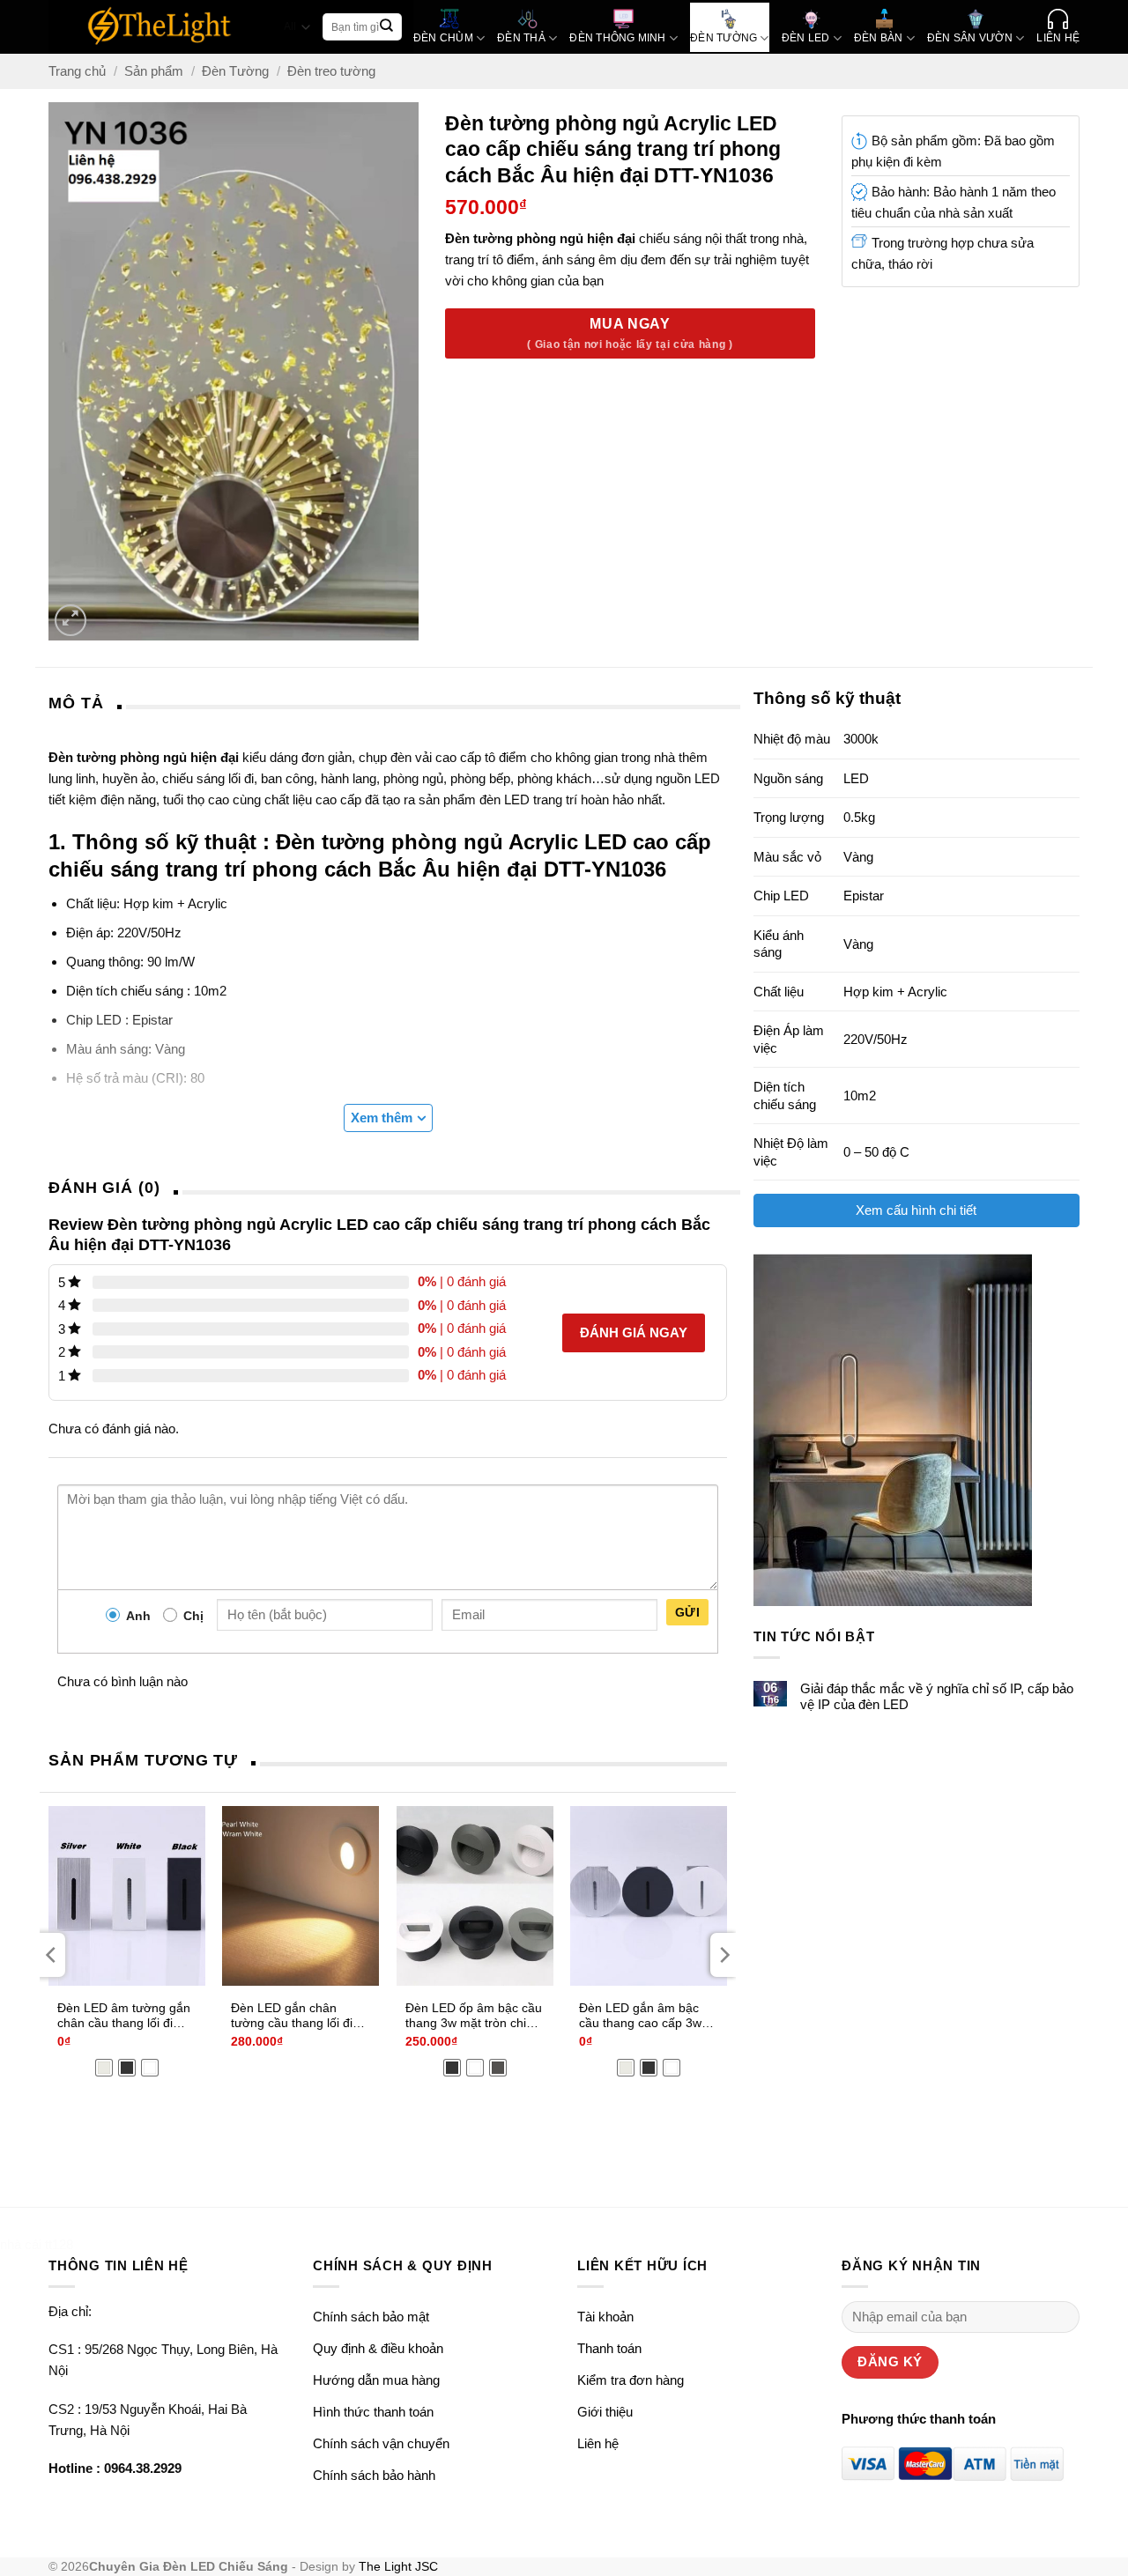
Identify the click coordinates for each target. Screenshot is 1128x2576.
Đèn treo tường (331, 71)
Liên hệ (598, 2443)
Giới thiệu (605, 2412)
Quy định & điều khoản (378, 2348)
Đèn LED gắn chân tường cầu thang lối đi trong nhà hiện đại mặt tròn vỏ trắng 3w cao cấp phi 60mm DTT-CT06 (300, 2017)
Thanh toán (609, 2348)
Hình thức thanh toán (373, 2412)
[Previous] (52, 1955)
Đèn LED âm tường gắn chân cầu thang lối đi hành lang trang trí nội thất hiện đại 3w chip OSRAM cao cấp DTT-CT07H (124, 2017)
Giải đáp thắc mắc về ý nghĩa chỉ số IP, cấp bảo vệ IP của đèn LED (937, 1696)
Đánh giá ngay (634, 1332)
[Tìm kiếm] (387, 27)
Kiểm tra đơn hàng (631, 2380)
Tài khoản (605, 2317)
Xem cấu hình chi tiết (916, 1210)
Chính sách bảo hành (374, 2475)
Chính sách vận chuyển (381, 2443)
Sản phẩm (154, 71)
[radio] (104, 2068)
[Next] (724, 1955)
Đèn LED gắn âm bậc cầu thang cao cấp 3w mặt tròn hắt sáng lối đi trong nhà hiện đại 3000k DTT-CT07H (643, 2017)
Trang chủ (77, 71)
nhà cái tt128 (37, 2244)
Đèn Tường (235, 71)
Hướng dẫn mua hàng (376, 2380)
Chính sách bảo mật (371, 2317)
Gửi (687, 1612)
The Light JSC (398, 2567)
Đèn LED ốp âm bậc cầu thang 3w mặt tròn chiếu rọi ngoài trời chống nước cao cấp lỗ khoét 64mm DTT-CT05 (474, 2017)
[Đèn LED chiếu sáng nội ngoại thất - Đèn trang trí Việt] (160, 27)
